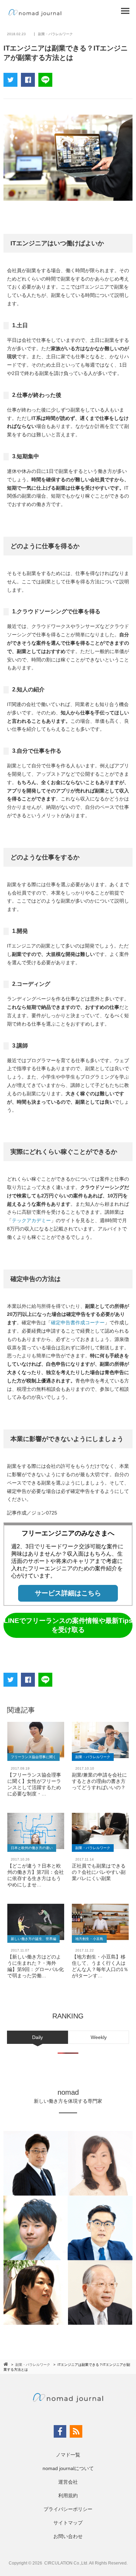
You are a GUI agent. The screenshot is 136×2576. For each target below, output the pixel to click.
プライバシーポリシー (68, 2509)
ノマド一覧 (68, 2455)
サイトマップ (68, 2523)
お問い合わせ (68, 2536)
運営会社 (68, 2482)
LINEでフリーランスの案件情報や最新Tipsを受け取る (68, 1625)
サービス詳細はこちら (68, 1593)
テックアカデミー (31, 1220)
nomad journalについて (68, 2468)
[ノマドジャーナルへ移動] (6, 2364)
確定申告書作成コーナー (78, 1322)
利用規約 (68, 2495)
